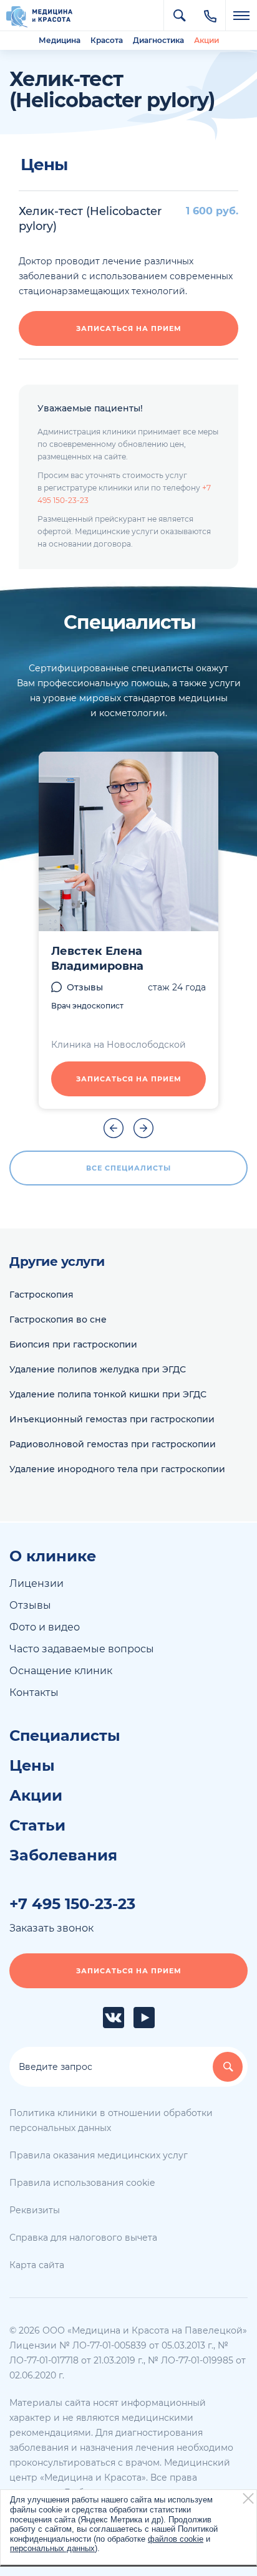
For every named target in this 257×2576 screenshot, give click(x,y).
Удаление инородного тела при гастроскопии (117, 1469)
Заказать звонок (51, 1928)
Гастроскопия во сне (58, 1319)
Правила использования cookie (82, 2183)
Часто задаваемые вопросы (82, 1649)
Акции (206, 40)
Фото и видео (45, 1627)
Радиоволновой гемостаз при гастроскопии (113, 1444)
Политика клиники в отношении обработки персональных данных (111, 2120)
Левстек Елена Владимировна (97, 959)
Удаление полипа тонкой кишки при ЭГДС (108, 1394)
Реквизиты (35, 2210)
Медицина (60, 40)
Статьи (37, 1826)
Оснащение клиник (61, 1671)
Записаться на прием (129, 328)
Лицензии (36, 1583)
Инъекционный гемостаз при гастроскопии (112, 1419)
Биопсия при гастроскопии (73, 1344)
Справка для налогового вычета (83, 2238)
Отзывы (85, 987)
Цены (32, 1766)
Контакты (34, 1693)
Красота (107, 40)
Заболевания (63, 1855)
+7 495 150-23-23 (72, 1904)
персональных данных (52, 2548)
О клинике (53, 1556)
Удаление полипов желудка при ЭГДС (98, 1369)
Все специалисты (128, 1168)
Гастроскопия (41, 1295)
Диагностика (158, 40)
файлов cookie (176, 2539)
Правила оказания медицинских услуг (99, 2155)
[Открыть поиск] (179, 16)
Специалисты (65, 1736)
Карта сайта (37, 2265)
